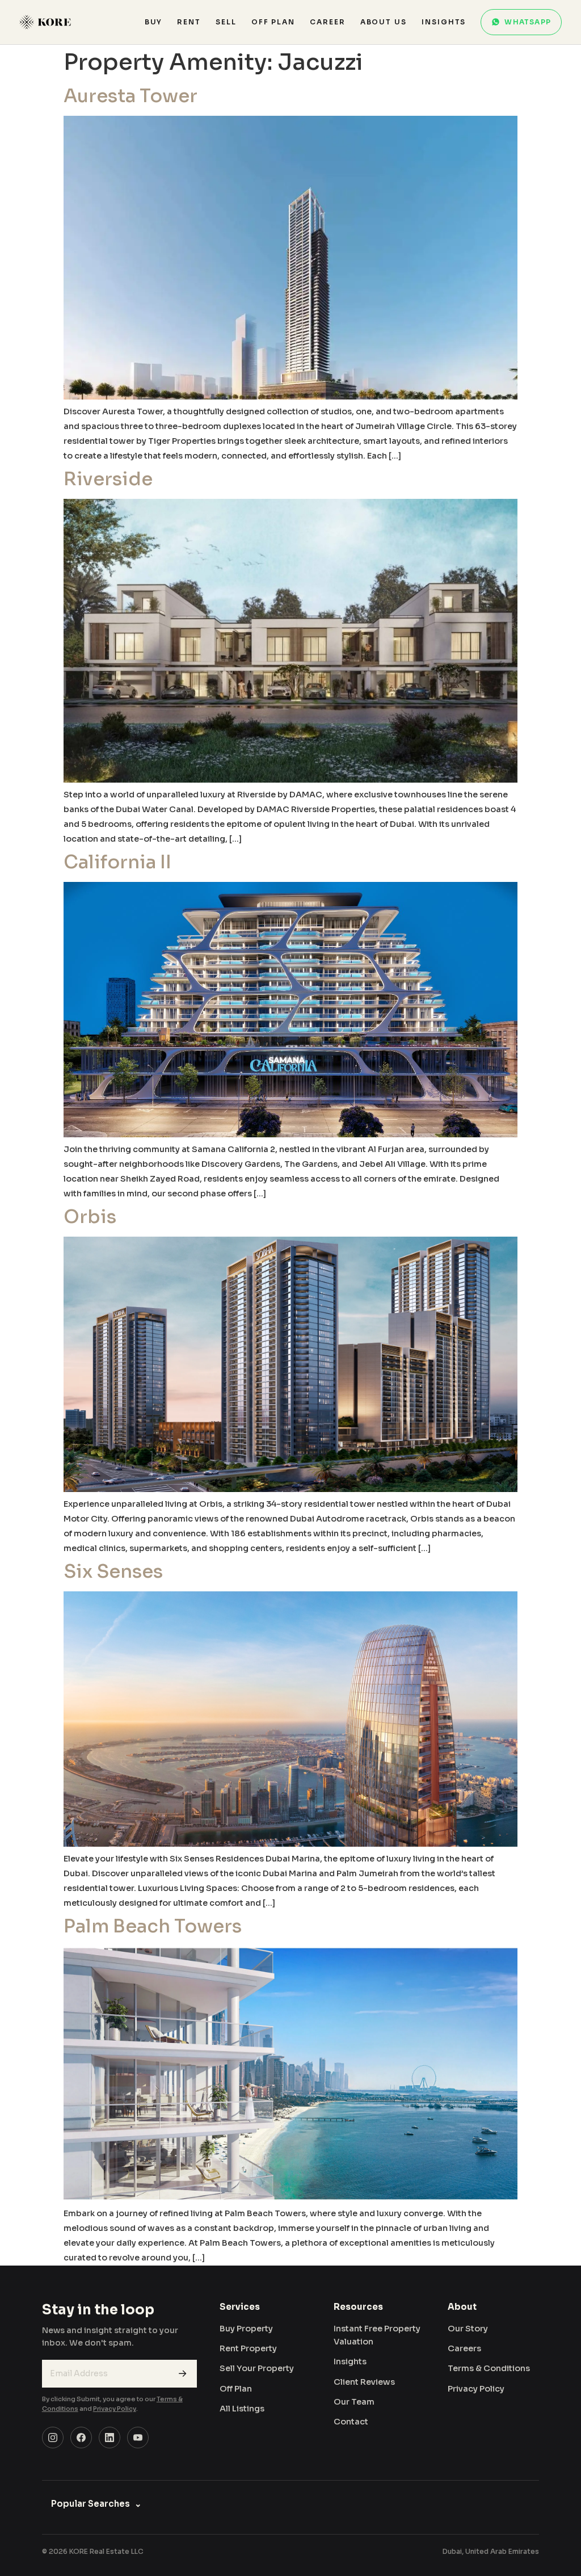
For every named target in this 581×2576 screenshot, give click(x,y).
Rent (189, 22)
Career (328, 22)
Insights (444, 22)
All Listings (242, 2409)
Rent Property (248, 2348)
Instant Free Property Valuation (377, 2335)
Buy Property (246, 2329)
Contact (351, 2422)
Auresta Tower (130, 96)
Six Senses (113, 1571)
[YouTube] (138, 2438)
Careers (464, 2348)
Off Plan (273, 22)
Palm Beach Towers (153, 1926)
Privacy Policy (115, 2409)
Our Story (468, 2329)
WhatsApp (528, 22)
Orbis (90, 1217)
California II (117, 862)
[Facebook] (81, 2438)
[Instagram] (53, 2438)
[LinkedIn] (110, 2438)
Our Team (354, 2402)
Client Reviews (364, 2382)
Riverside (108, 479)
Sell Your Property (257, 2368)
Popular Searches (96, 2504)
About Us (384, 22)
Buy (154, 22)
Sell (226, 22)
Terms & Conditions (489, 2368)
